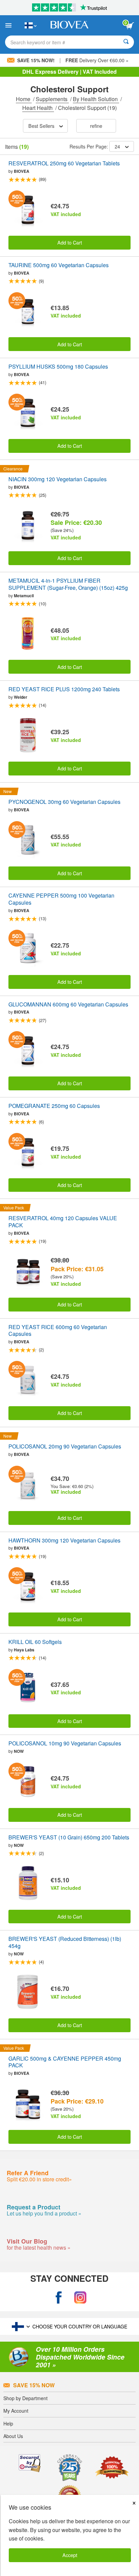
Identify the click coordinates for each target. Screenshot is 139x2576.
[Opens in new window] (59, 2297)
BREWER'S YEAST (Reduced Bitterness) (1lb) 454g (65, 1943)
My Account (16, 2411)
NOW (19, 1751)
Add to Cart (70, 242)
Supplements (52, 99)
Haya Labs (24, 1650)
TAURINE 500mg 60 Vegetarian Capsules (59, 265)
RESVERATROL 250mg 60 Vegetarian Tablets (64, 164)
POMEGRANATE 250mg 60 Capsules (54, 1106)
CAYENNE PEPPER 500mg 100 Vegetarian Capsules (61, 899)
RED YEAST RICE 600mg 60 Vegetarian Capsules (58, 1331)
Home (24, 99)
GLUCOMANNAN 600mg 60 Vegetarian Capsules (68, 1005)
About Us (13, 2436)
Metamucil (24, 596)
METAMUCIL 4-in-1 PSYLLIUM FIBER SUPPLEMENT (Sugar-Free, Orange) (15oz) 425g (68, 584)
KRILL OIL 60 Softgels (35, 1642)
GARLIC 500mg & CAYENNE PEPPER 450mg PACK (65, 2062)
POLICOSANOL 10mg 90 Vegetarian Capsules (65, 1744)
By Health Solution (96, 99)
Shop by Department (25, 2398)
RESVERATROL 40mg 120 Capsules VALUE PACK (63, 1222)
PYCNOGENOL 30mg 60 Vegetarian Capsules (64, 802)
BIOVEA (22, 171)
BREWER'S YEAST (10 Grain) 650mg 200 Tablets (69, 1838)
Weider (21, 697)
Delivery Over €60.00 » (97, 60)
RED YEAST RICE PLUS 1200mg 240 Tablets (64, 689)
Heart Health (38, 108)
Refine (96, 126)
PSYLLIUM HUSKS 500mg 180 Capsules (58, 367)
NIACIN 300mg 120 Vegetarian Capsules (58, 479)
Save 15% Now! (36, 60)
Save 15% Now (34, 2385)
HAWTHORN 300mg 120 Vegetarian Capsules (64, 1541)
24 (117, 146)
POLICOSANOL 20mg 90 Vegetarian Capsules (65, 1447)
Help (8, 2423)
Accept (70, 2555)
